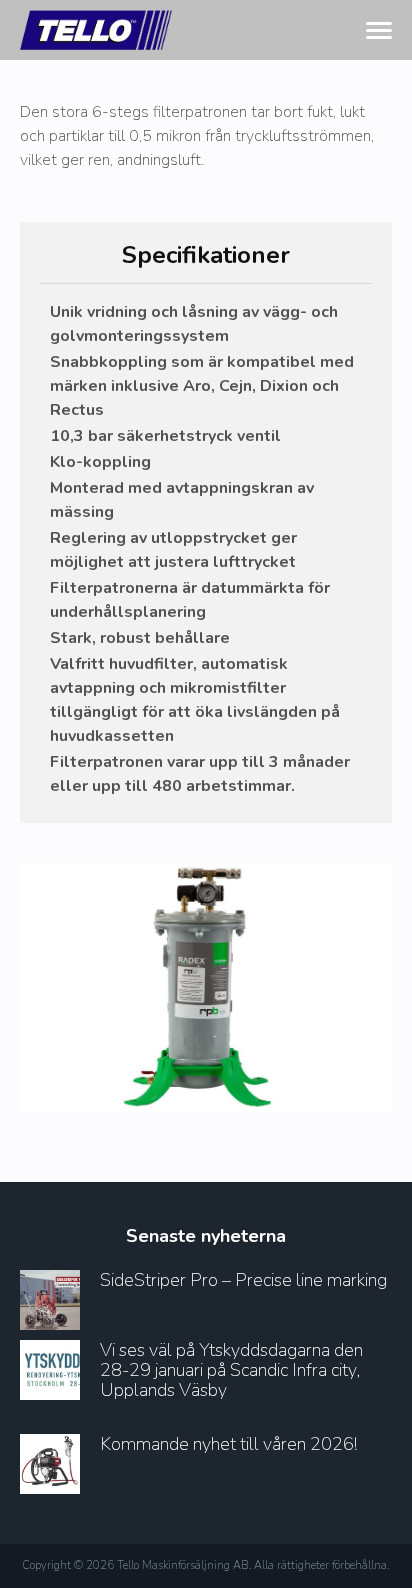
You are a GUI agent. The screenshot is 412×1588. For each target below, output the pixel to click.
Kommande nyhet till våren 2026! (228, 1444)
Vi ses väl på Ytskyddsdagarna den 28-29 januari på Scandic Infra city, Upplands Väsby (231, 1370)
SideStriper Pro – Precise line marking (243, 1280)
